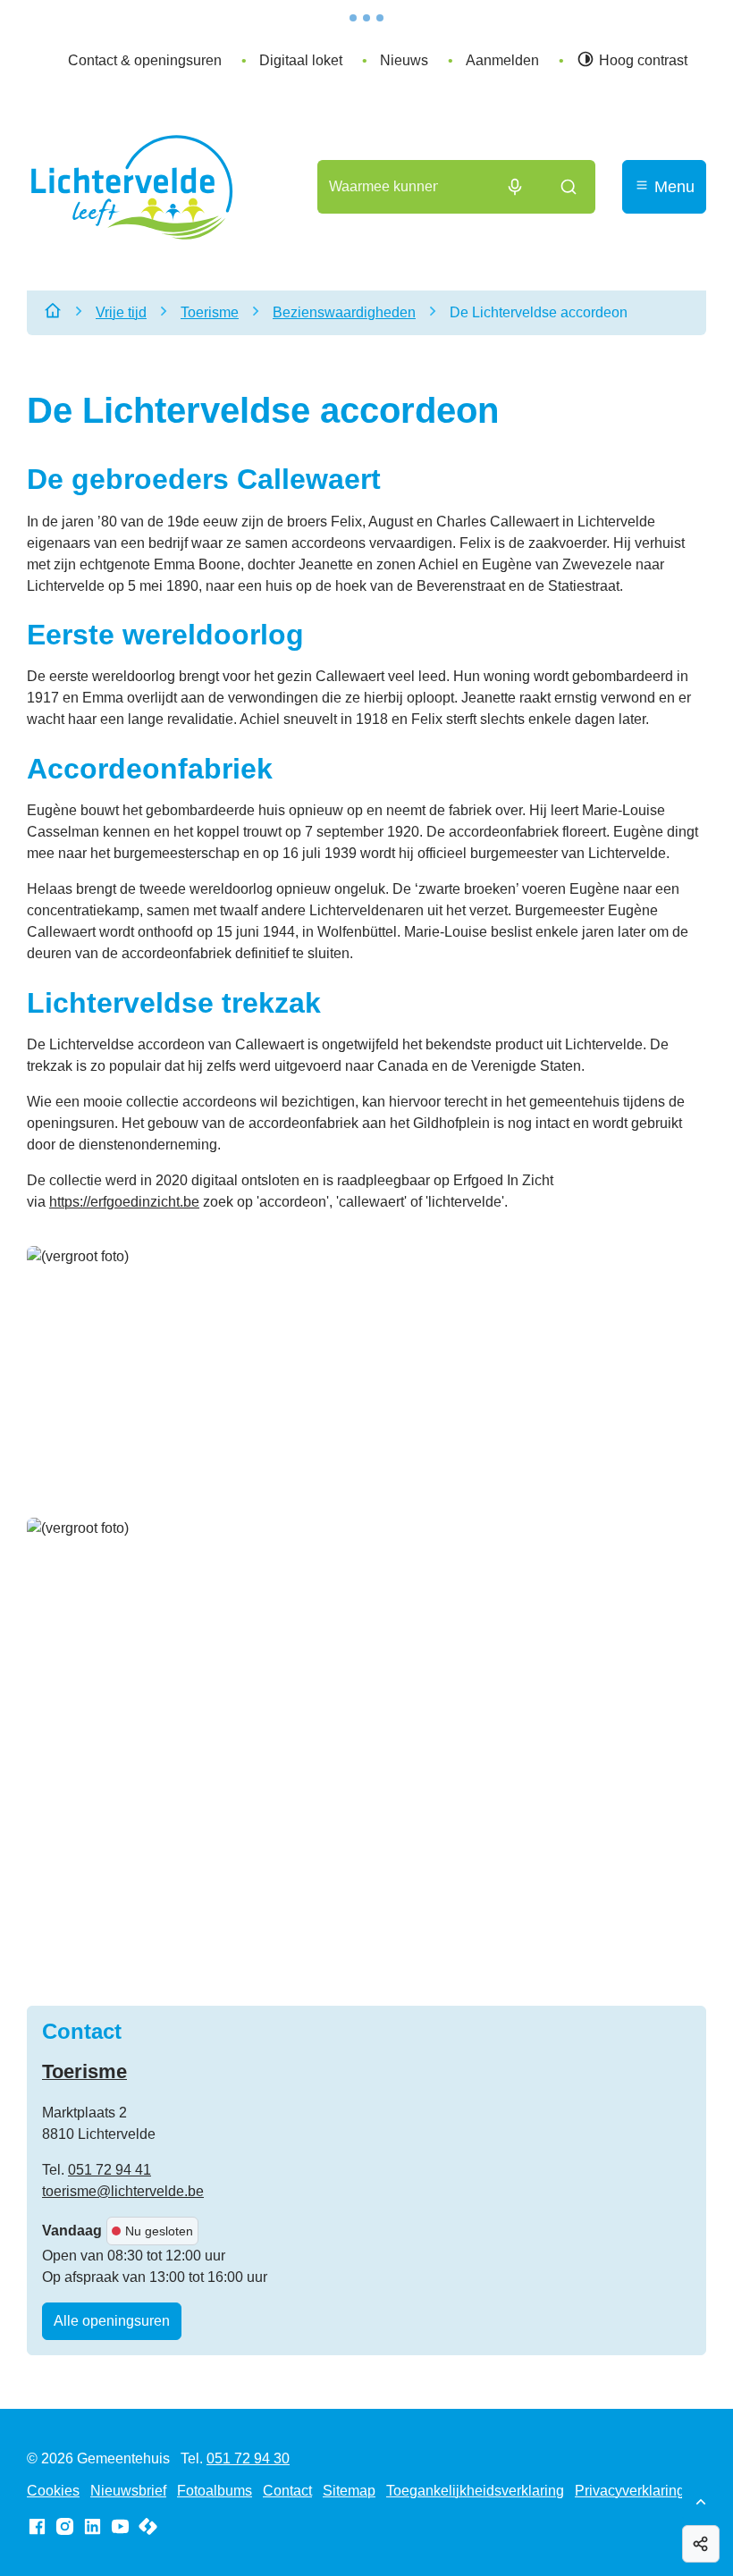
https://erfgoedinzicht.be (124, 1202)
